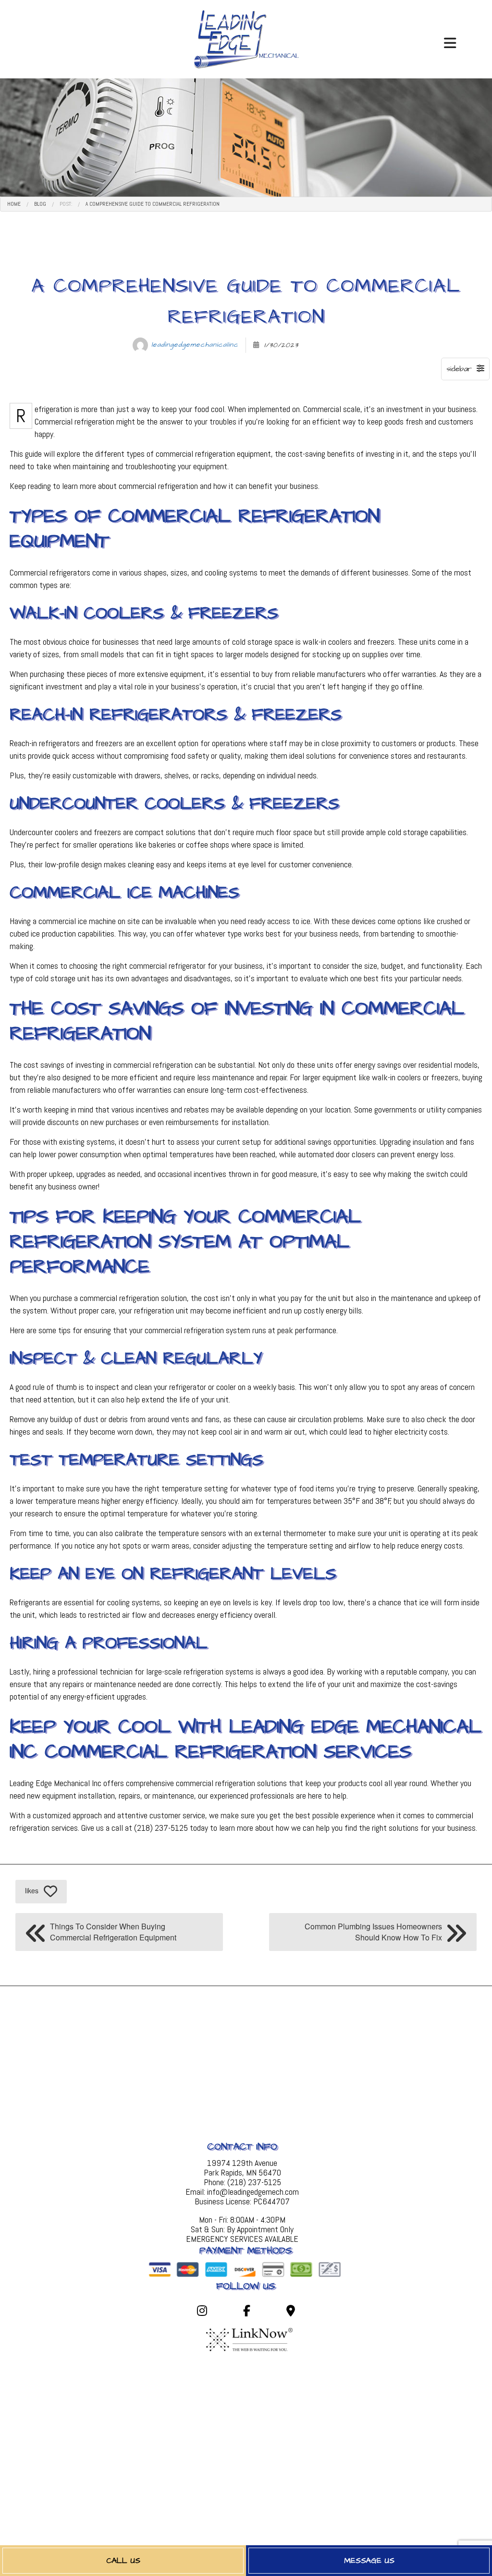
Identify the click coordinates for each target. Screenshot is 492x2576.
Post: (66, 204)
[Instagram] (202, 2312)
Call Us (123, 2561)
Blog (40, 204)
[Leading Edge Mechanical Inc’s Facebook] (247, 2312)
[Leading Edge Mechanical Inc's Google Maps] (290, 2312)
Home (14, 204)
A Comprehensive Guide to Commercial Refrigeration (153, 204)
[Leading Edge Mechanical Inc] (246, 38)
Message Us (369, 2561)
